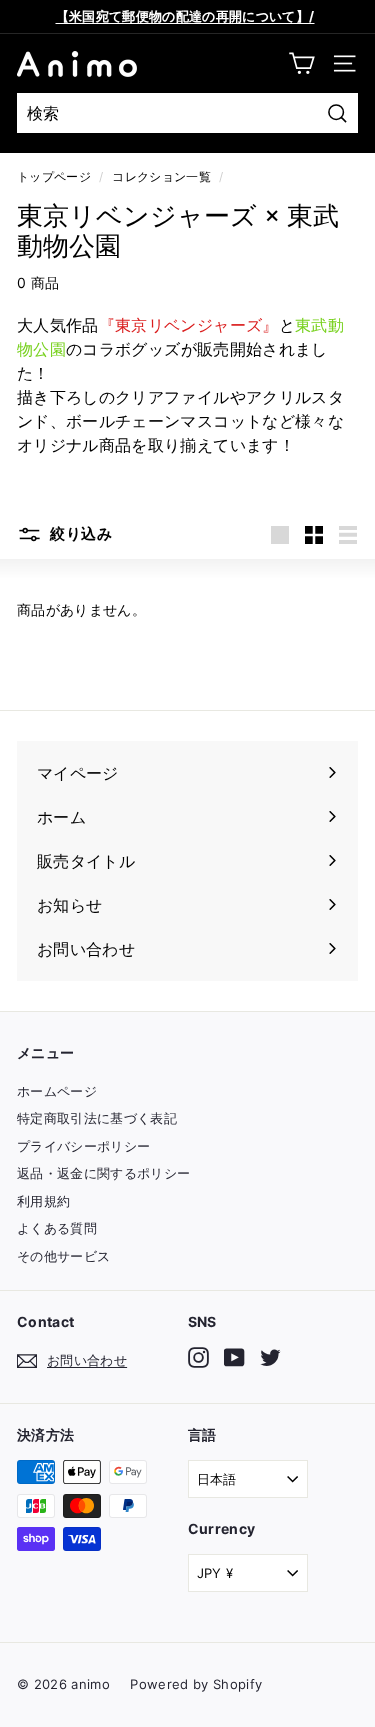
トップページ (54, 176)
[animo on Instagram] (198, 1357)
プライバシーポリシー (84, 1146)
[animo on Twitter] (270, 1357)
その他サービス (63, 1256)
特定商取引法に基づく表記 (97, 1118)
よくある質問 (57, 1228)
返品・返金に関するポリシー (104, 1173)
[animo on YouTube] (234, 1357)
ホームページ (57, 1091)
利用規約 (43, 1201)
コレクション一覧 (161, 176)
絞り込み (79, 533)
